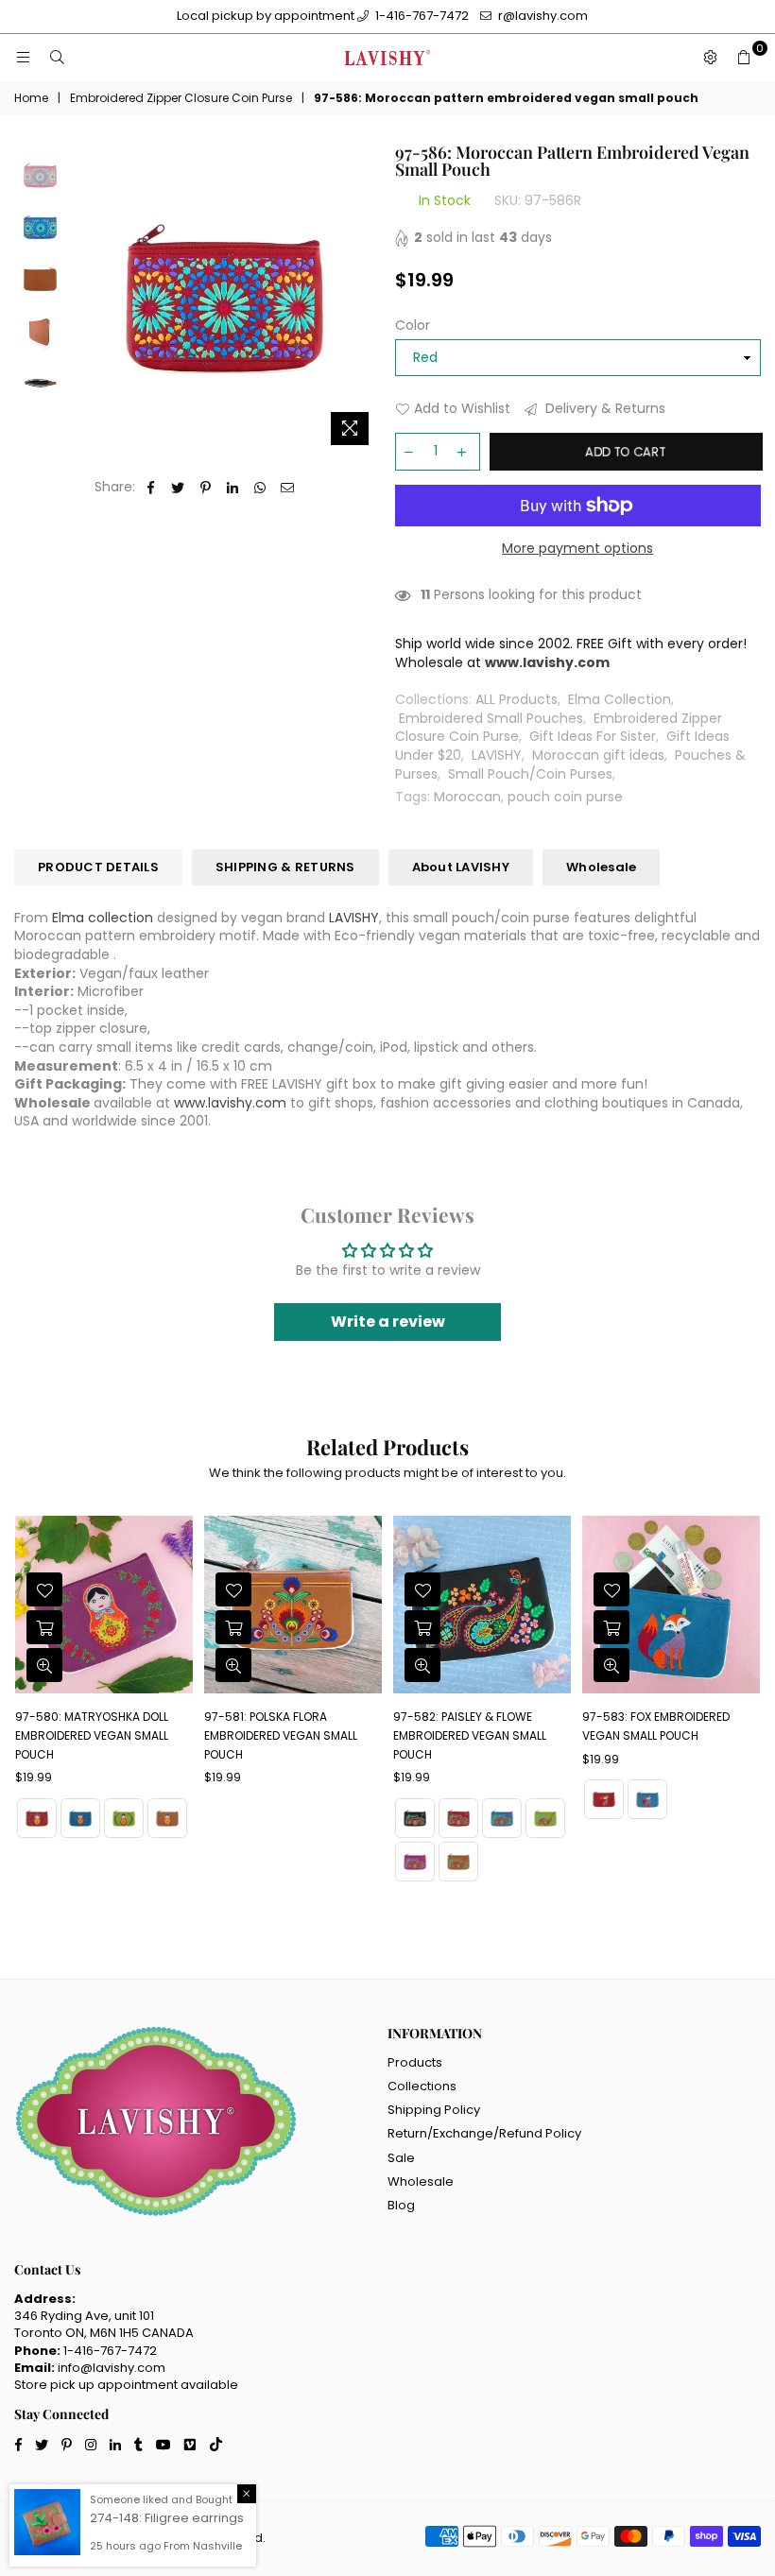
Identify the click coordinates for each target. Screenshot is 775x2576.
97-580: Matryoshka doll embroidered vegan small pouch (92, 1735)
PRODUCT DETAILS (98, 867)
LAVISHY (497, 755)
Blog (401, 2205)
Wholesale (601, 867)
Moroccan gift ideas (598, 755)
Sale (401, 2158)
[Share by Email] (288, 488)
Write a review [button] (388, 1322)
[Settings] (710, 58)
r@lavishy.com (542, 16)
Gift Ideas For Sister (593, 736)
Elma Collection (620, 699)
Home (31, 98)
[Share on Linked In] (233, 488)
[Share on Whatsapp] (260, 488)
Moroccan (467, 797)
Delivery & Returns (603, 409)
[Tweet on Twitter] (178, 488)
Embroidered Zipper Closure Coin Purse (181, 98)
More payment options (577, 549)
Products (415, 2062)
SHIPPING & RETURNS (285, 867)
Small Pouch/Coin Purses (530, 774)
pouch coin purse (565, 797)
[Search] (57, 58)
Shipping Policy (434, 2110)
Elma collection (103, 918)
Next (364, 299)
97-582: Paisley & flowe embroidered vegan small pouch (470, 1735)
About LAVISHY (461, 867)
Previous (86, 299)
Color (413, 326)
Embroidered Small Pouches (491, 718)
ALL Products (517, 699)
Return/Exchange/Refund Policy (484, 2133)
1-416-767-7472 (421, 16)
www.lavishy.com (230, 1103)
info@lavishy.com (112, 2368)
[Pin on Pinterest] (206, 488)
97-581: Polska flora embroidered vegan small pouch (281, 1735)
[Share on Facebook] (151, 488)
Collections (422, 2086)
